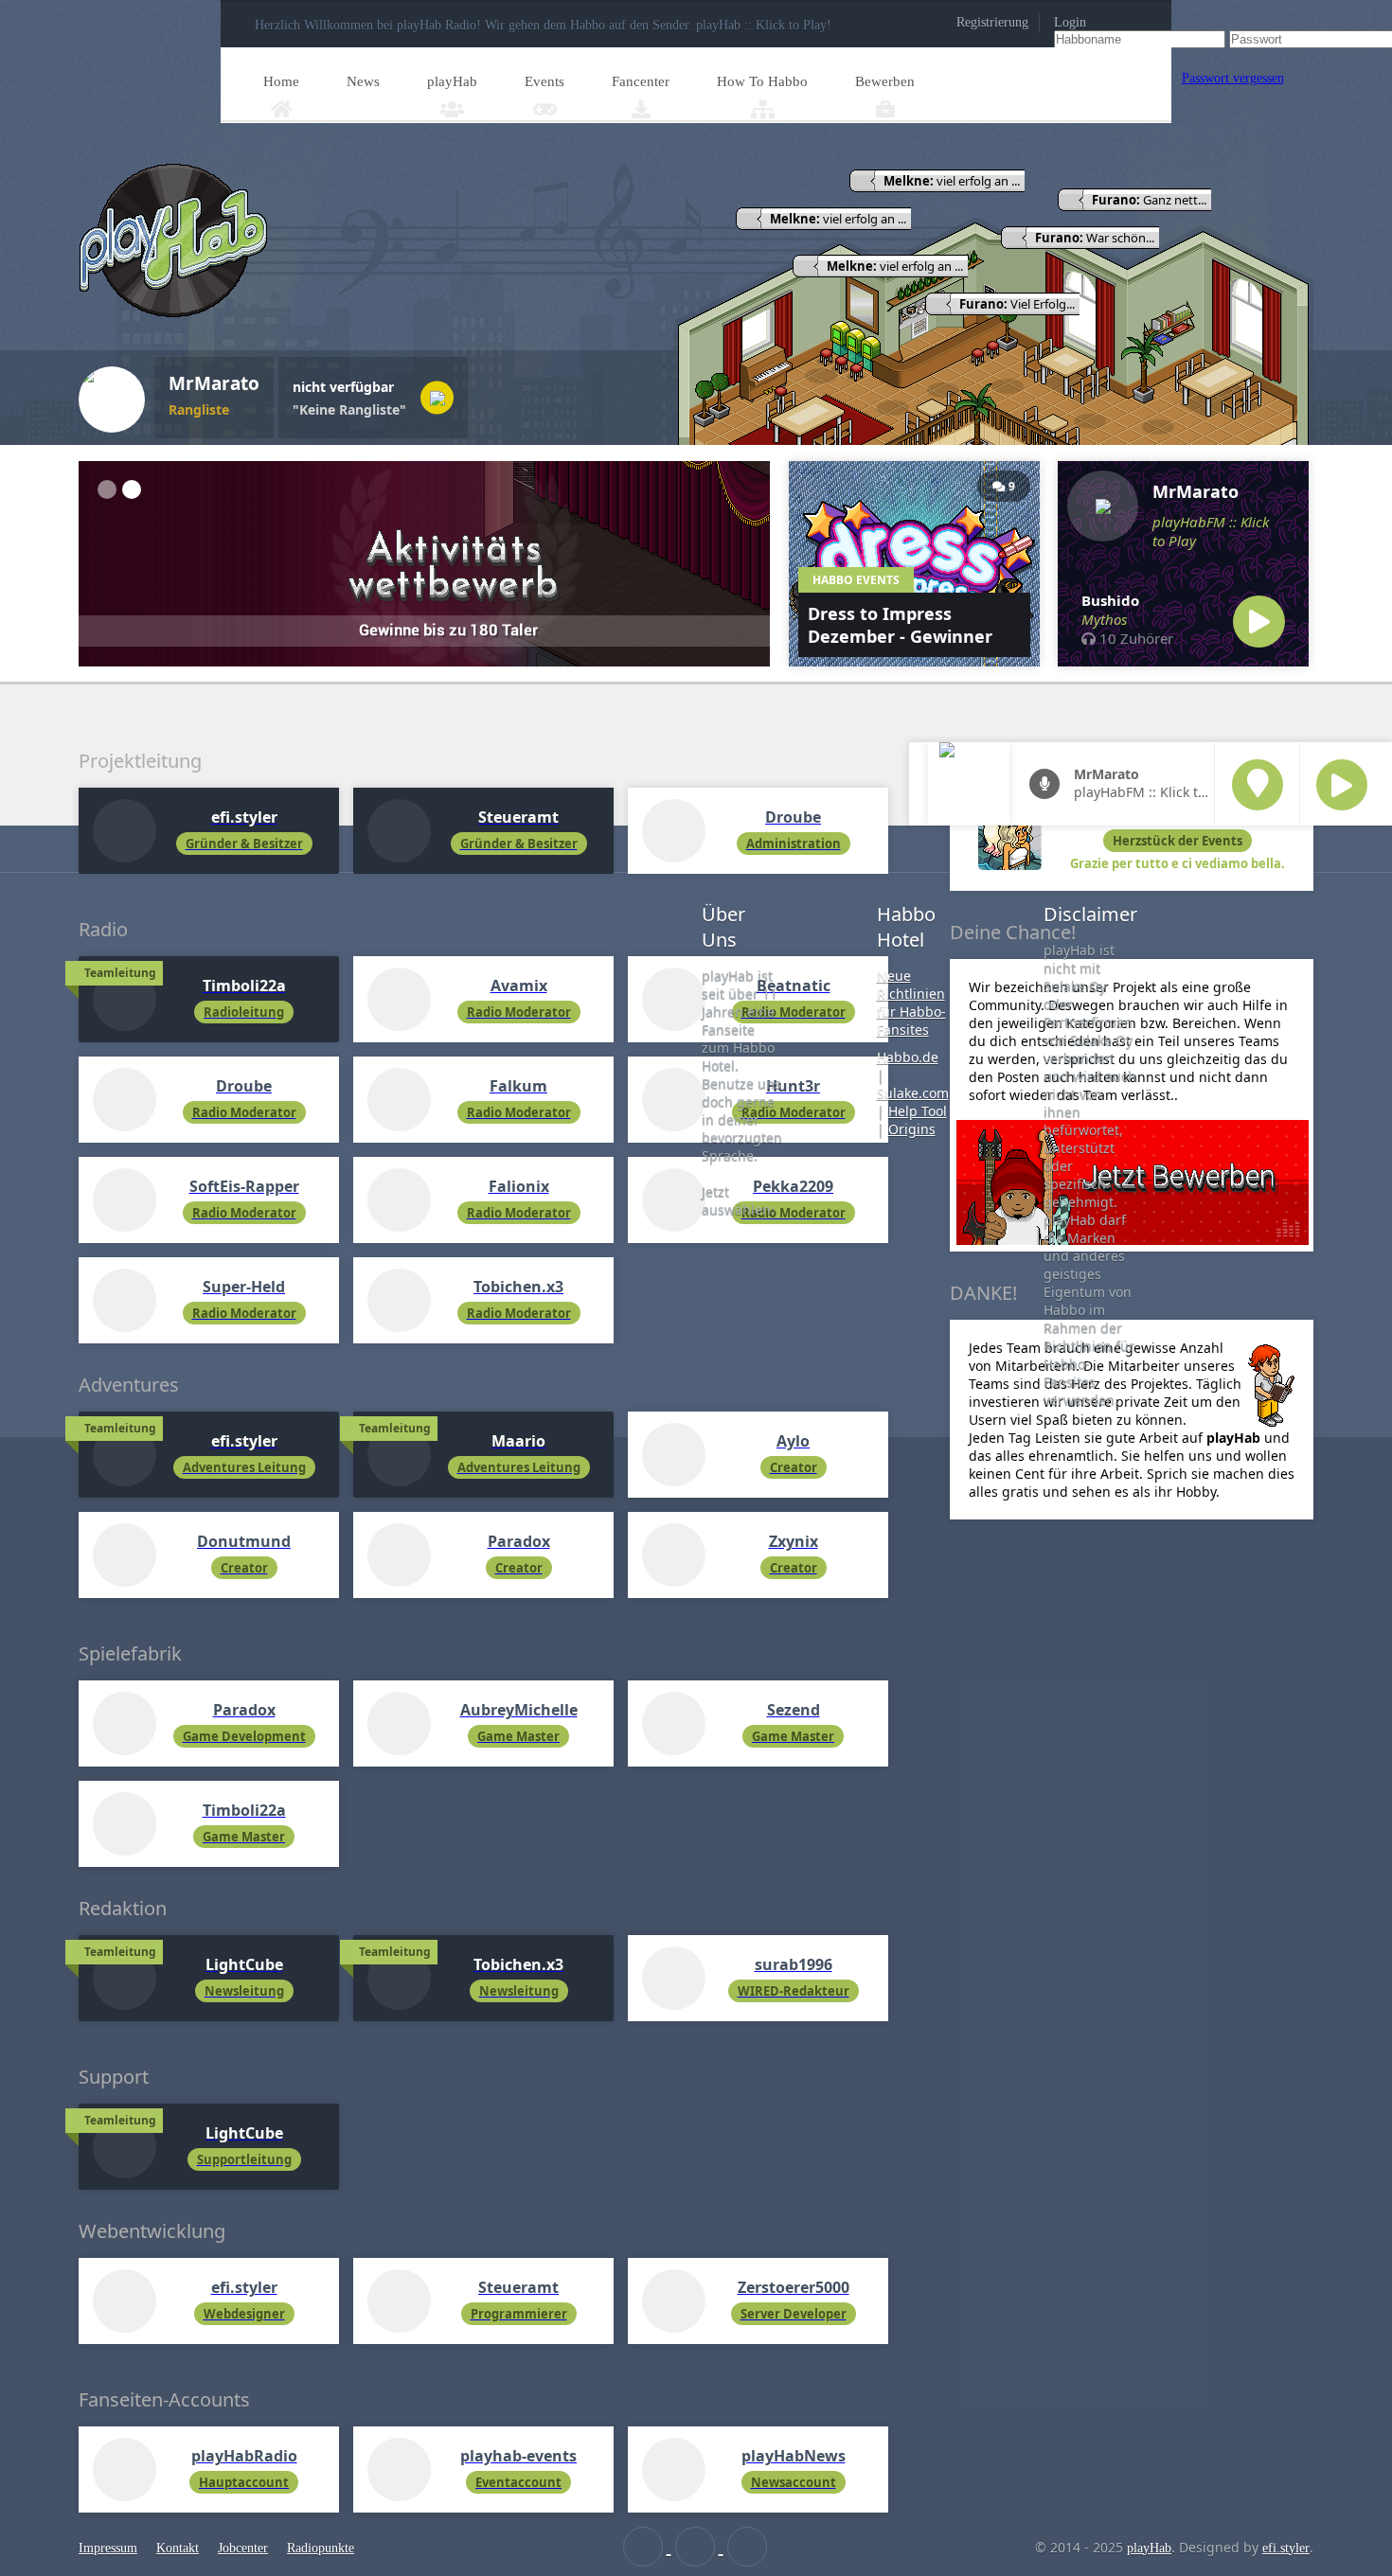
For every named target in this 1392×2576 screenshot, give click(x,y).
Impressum (108, 2548)
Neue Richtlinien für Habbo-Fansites (911, 1003)
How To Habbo (762, 81)
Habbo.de (908, 1057)
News (363, 81)
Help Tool (918, 1111)
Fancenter (641, 81)
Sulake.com (913, 1093)
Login (1070, 22)
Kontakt (178, 2548)
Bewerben (885, 81)
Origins (912, 1129)
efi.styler (1286, 2548)
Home (281, 81)
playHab (452, 81)
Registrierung (992, 22)
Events (544, 81)
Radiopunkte (321, 2548)
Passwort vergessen (1233, 78)
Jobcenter (243, 2548)
